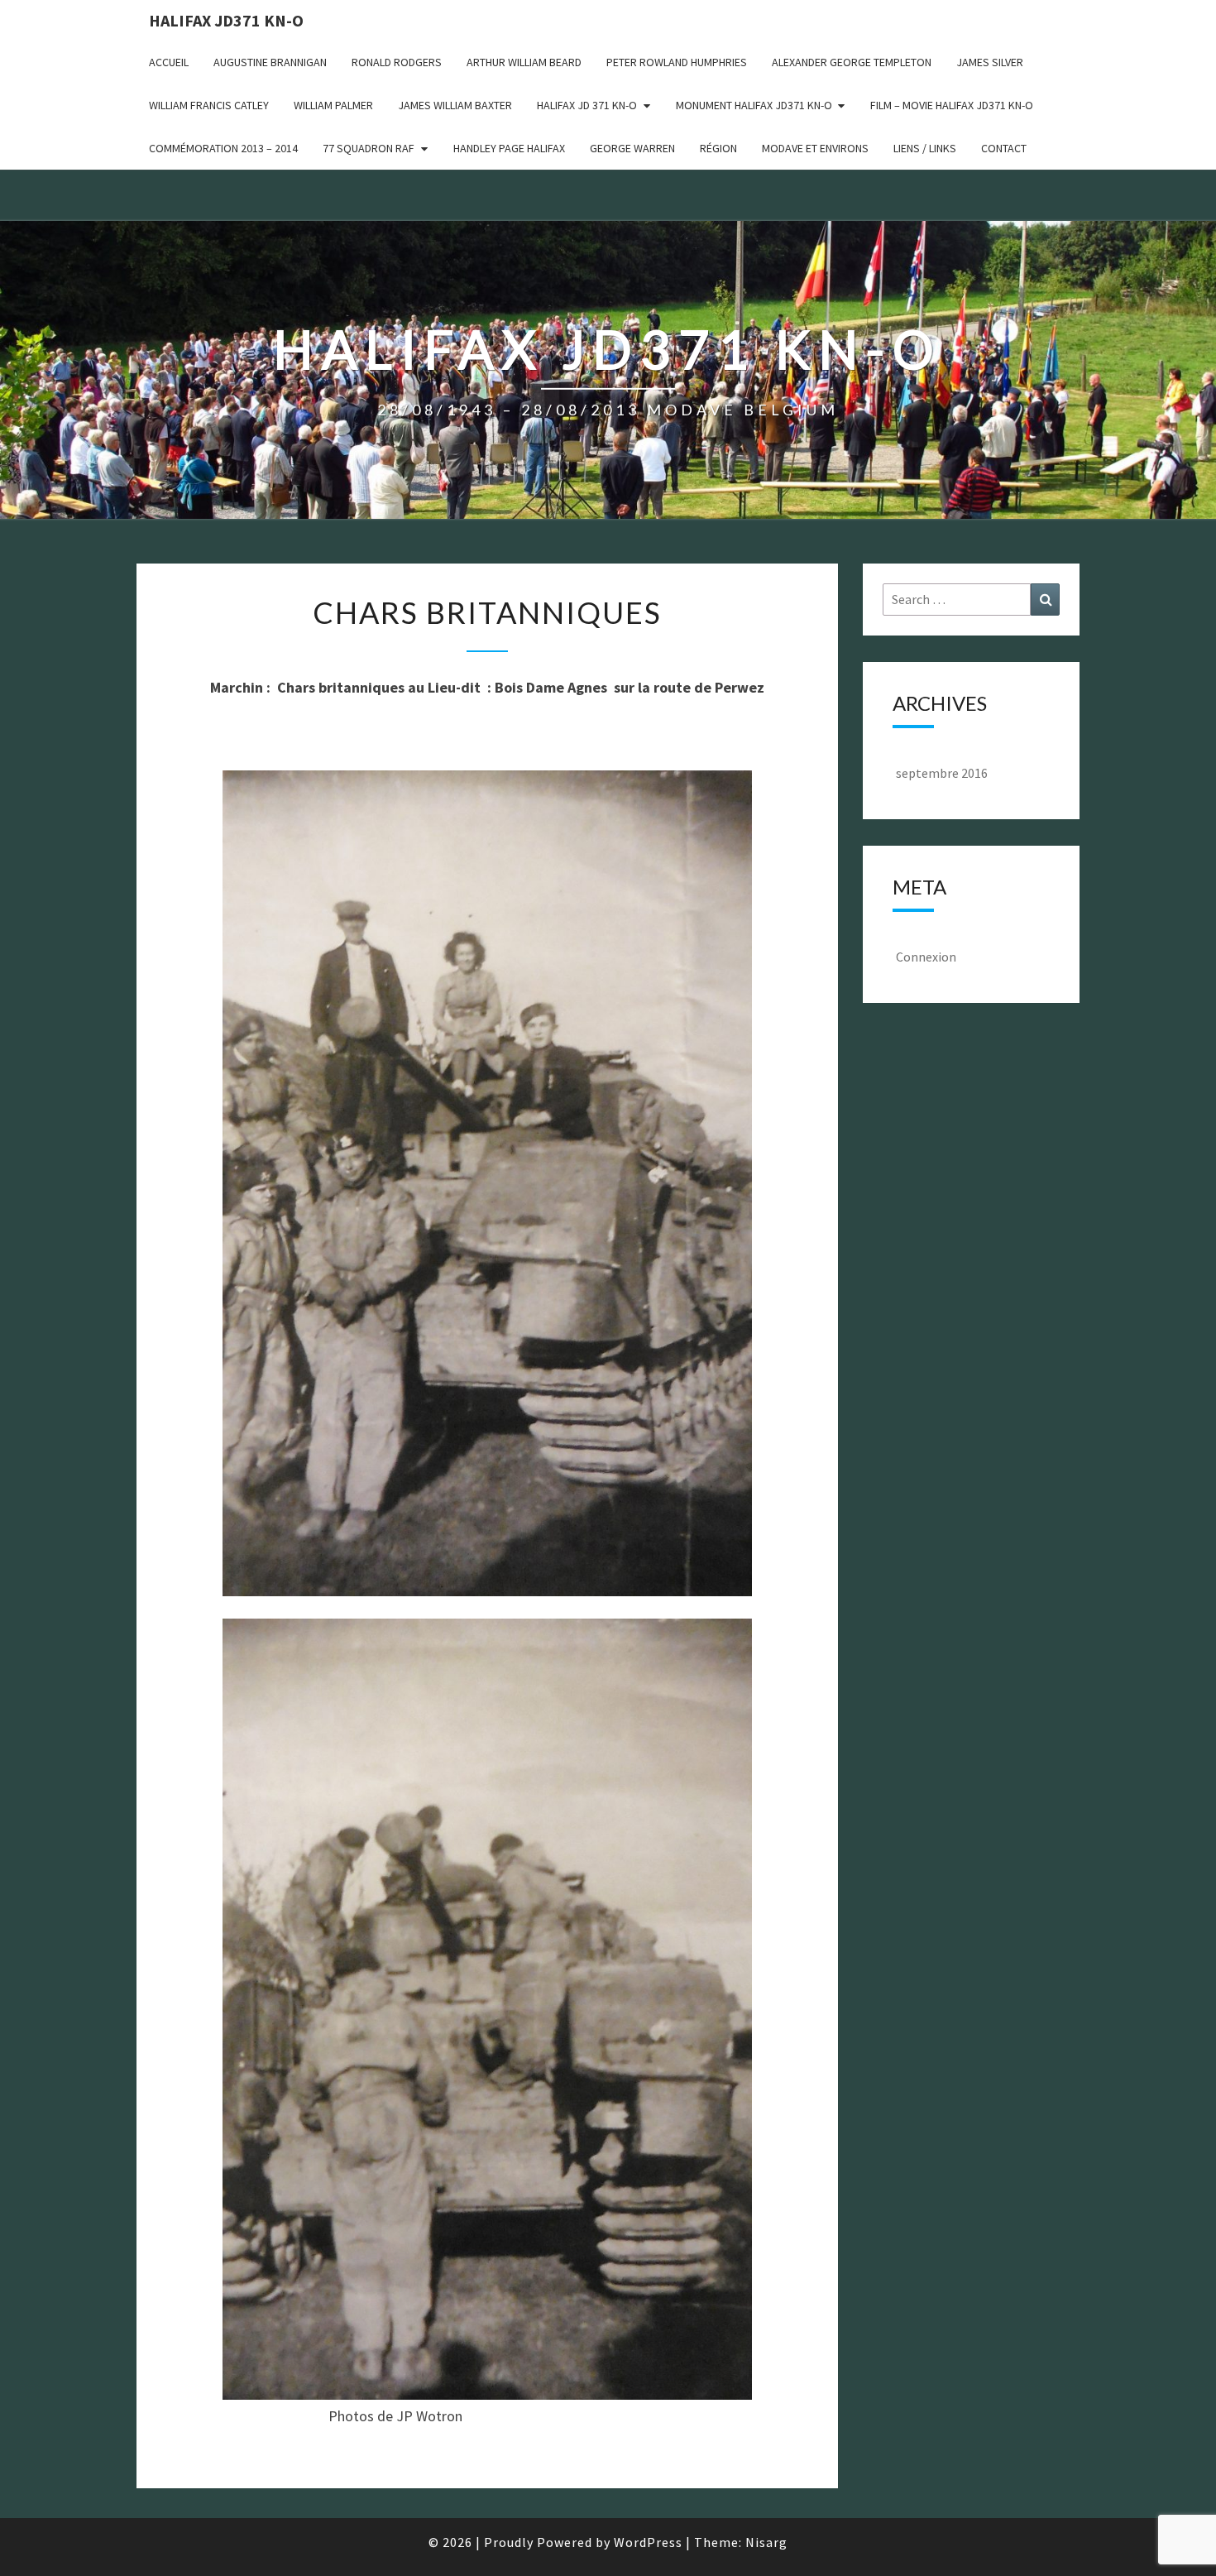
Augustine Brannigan (270, 62)
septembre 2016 (942, 773)
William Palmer (333, 105)
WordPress (648, 2542)
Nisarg (766, 2542)
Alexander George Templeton (852, 62)
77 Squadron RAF (369, 148)
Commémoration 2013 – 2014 (223, 148)
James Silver (990, 62)
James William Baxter (455, 105)
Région (718, 148)
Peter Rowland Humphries (677, 62)
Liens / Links (925, 148)
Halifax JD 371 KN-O (587, 105)
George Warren (632, 148)
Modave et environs (815, 148)
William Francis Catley (209, 105)
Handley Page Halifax (509, 148)
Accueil (169, 62)
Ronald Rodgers (397, 62)
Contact (1004, 148)
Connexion (926, 957)
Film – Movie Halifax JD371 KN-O (952, 105)
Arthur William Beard (524, 62)
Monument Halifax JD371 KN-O (754, 105)
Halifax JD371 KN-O (226, 20)
